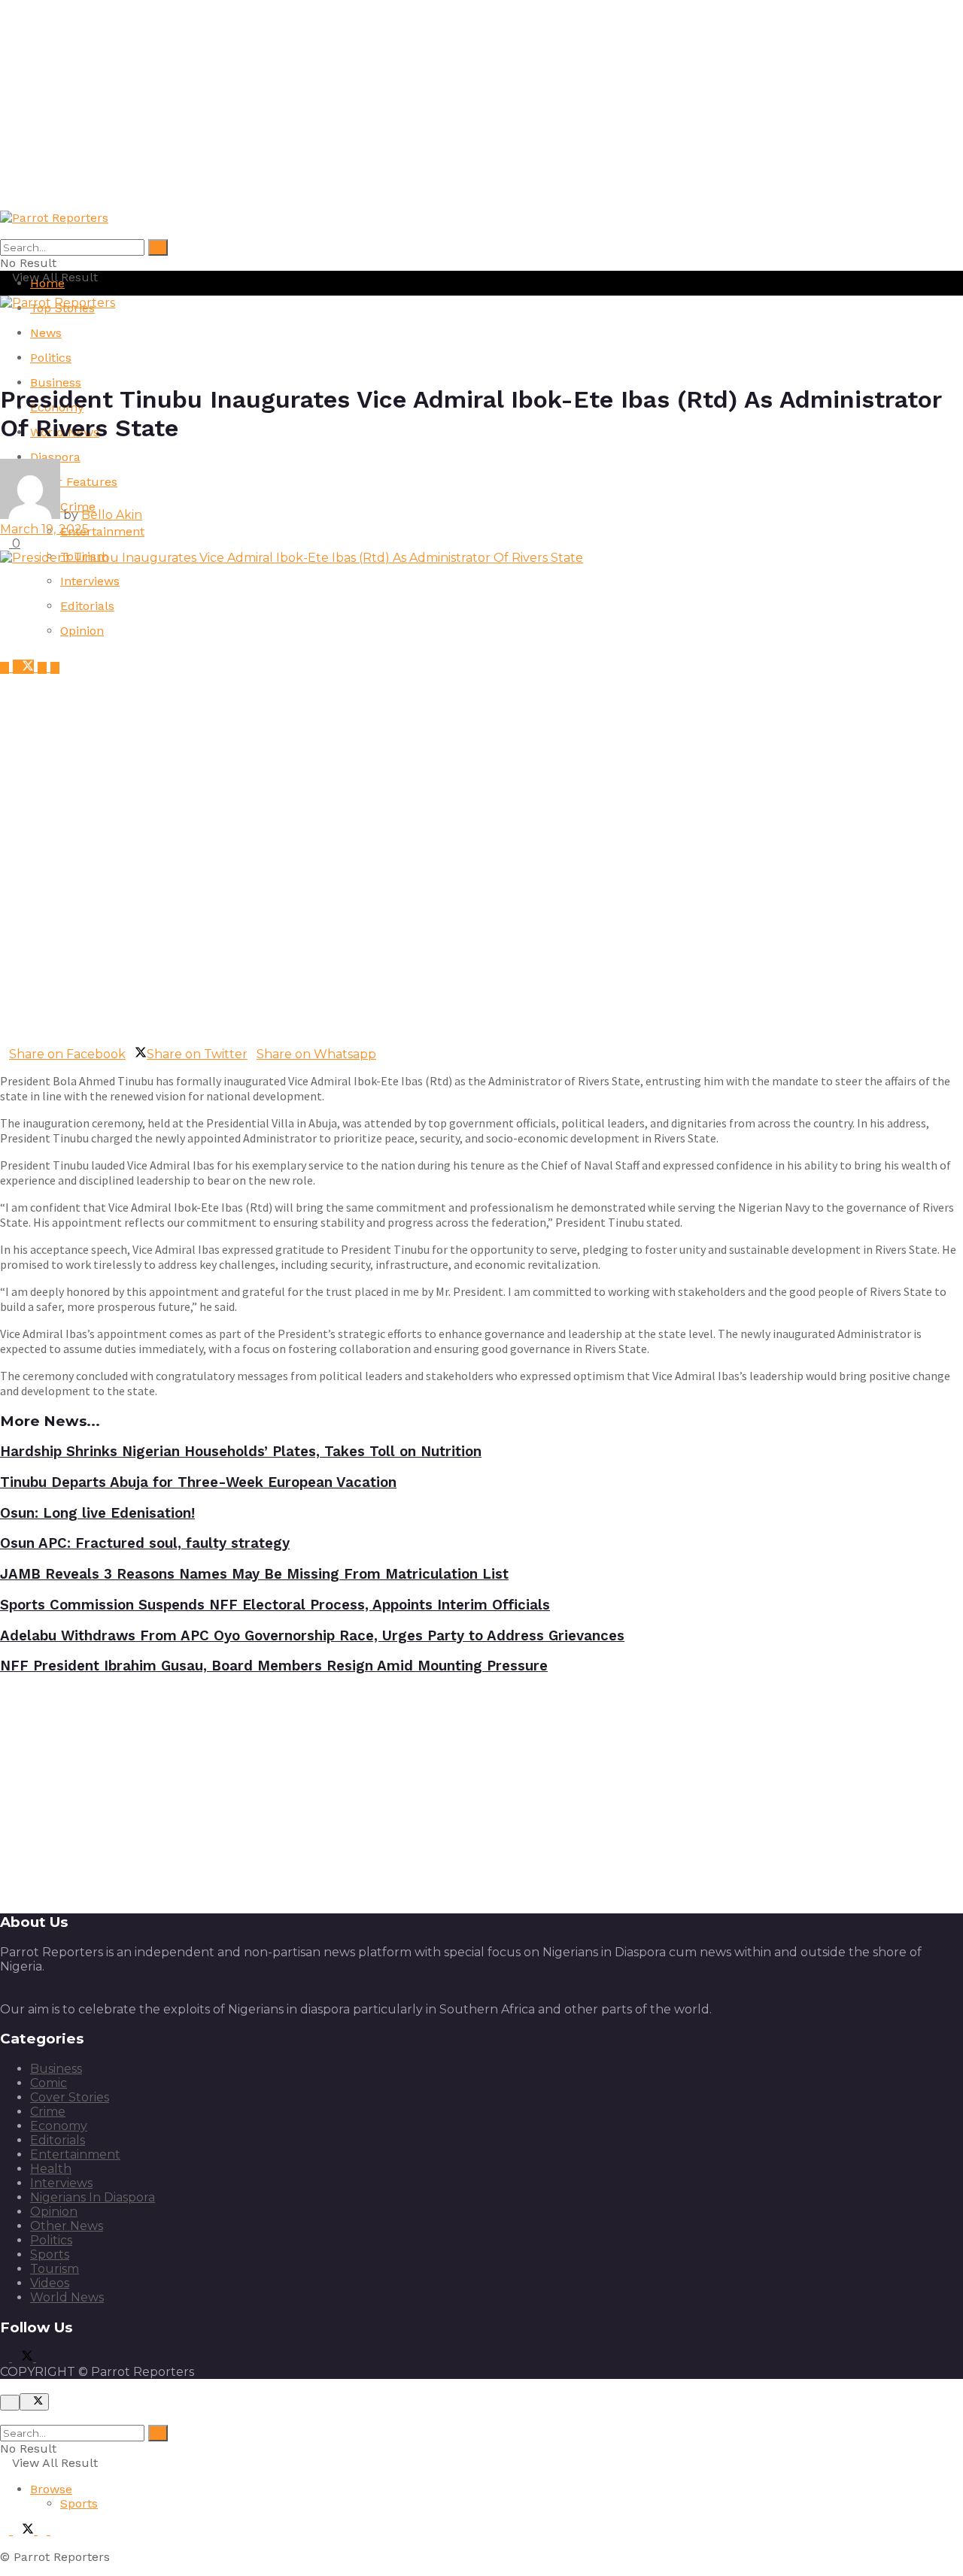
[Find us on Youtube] (44, 668)
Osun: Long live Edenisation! (97, 1513)
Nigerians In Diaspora (93, 2197)
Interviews (90, 581)
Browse (51, 2489)
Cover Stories (70, 2097)
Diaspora (55, 457)
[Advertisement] (451, 105)
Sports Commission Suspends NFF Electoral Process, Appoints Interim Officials (275, 1605)
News (46, 333)
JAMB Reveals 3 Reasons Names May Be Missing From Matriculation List (254, 1574)
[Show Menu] (5, 317)
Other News (67, 2226)
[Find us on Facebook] (6, 668)
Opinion (82, 631)
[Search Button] (158, 247)
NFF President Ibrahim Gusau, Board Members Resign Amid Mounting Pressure (274, 1666)
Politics (51, 358)
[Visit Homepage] (54, 218)
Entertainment (102, 531)
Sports (50, 2254)
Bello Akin (112, 515)
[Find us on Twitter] (25, 668)
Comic (49, 2083)
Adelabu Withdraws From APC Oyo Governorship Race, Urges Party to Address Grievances (312, 1636)
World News (67, 2297)
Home (47, 283)
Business (56, 382)
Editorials (87, 606)
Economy (59, 2126)
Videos (50, 2283)
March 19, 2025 (44, 529)
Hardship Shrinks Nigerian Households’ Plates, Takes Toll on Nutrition (241, 1452)
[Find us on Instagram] (55, 668)
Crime (48, 2112)
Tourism (55, 2269)
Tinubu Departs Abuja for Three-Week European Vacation (198, 1482)
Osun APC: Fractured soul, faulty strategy (145, 1543)
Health (51, 2169)
